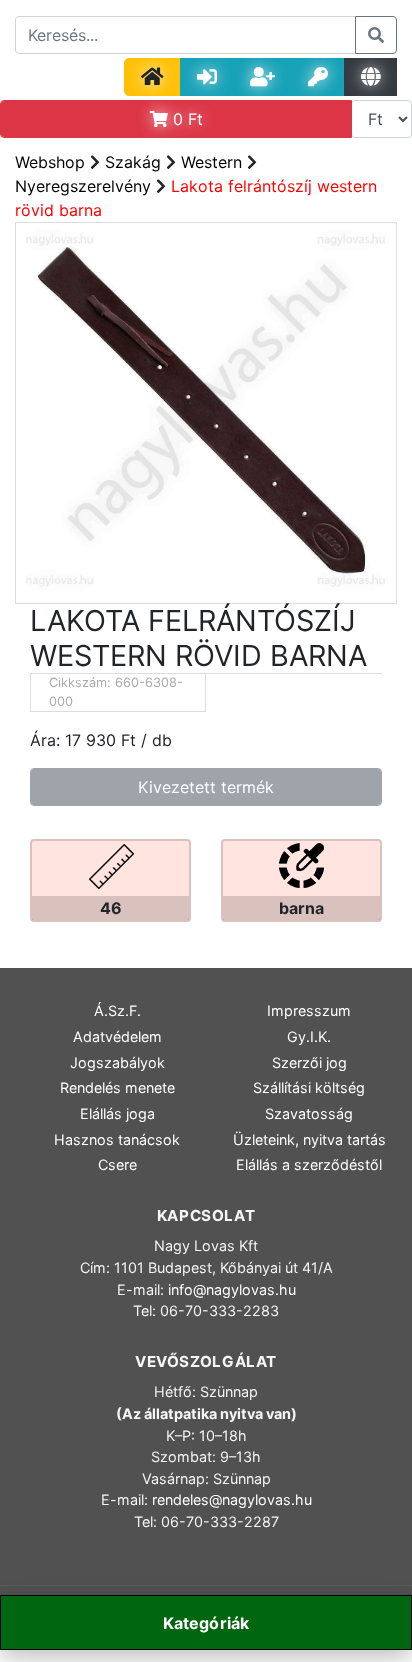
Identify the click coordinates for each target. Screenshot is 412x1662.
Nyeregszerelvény (83, 186)
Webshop (50, 162)
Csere (117, 1164)
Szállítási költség (309, 1087)
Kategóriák (206, 1623)
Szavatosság (309, 1113)
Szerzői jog (309, 1062)
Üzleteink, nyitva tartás (309, 1139)
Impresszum (309, 1010)
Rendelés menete (117, 1087)
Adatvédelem (117, 1036)
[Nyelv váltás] (370, 77)
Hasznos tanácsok (117, 1139)
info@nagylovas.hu (232, 1289)
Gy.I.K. (309, 1036)
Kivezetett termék (206, 787)
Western (211, 162)
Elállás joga (117, 1113)
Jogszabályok (117, 1062)
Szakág (133, 162)
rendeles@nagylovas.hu (232, 1499)
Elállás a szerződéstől (309, 1164)
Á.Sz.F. (117, 1010)
